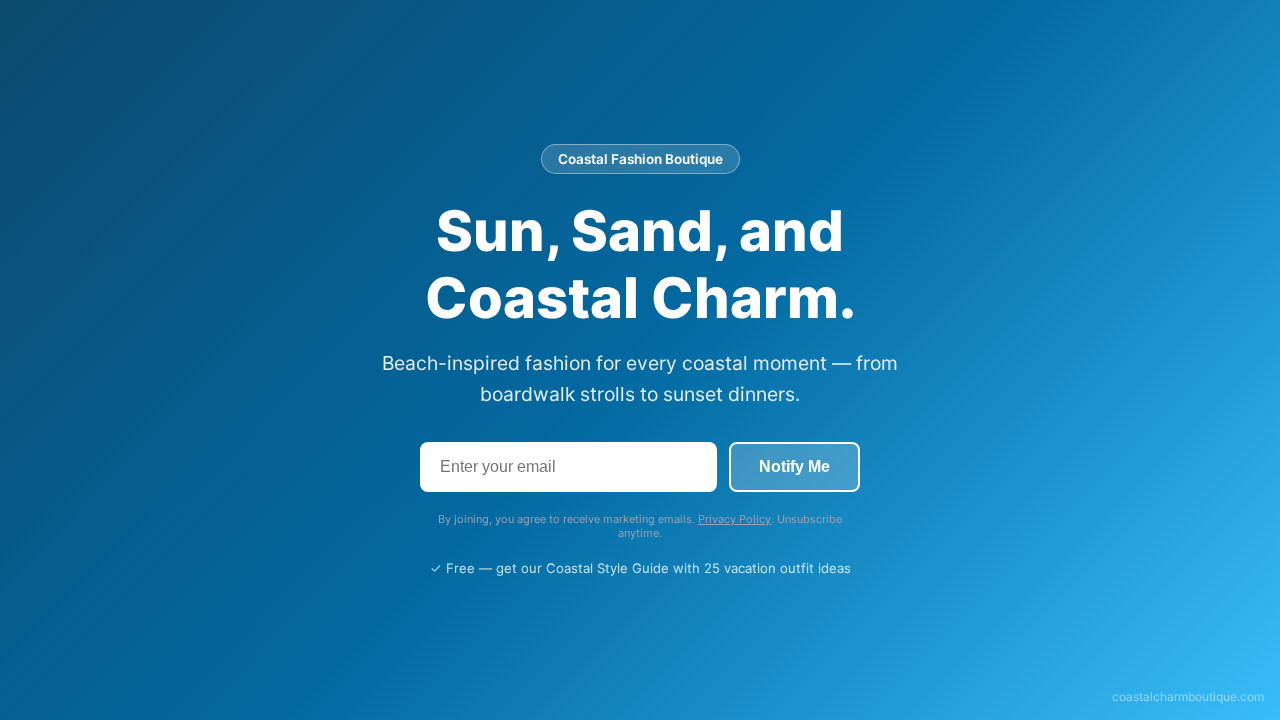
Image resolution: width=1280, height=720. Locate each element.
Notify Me (794, 466)
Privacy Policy (734, 519)
